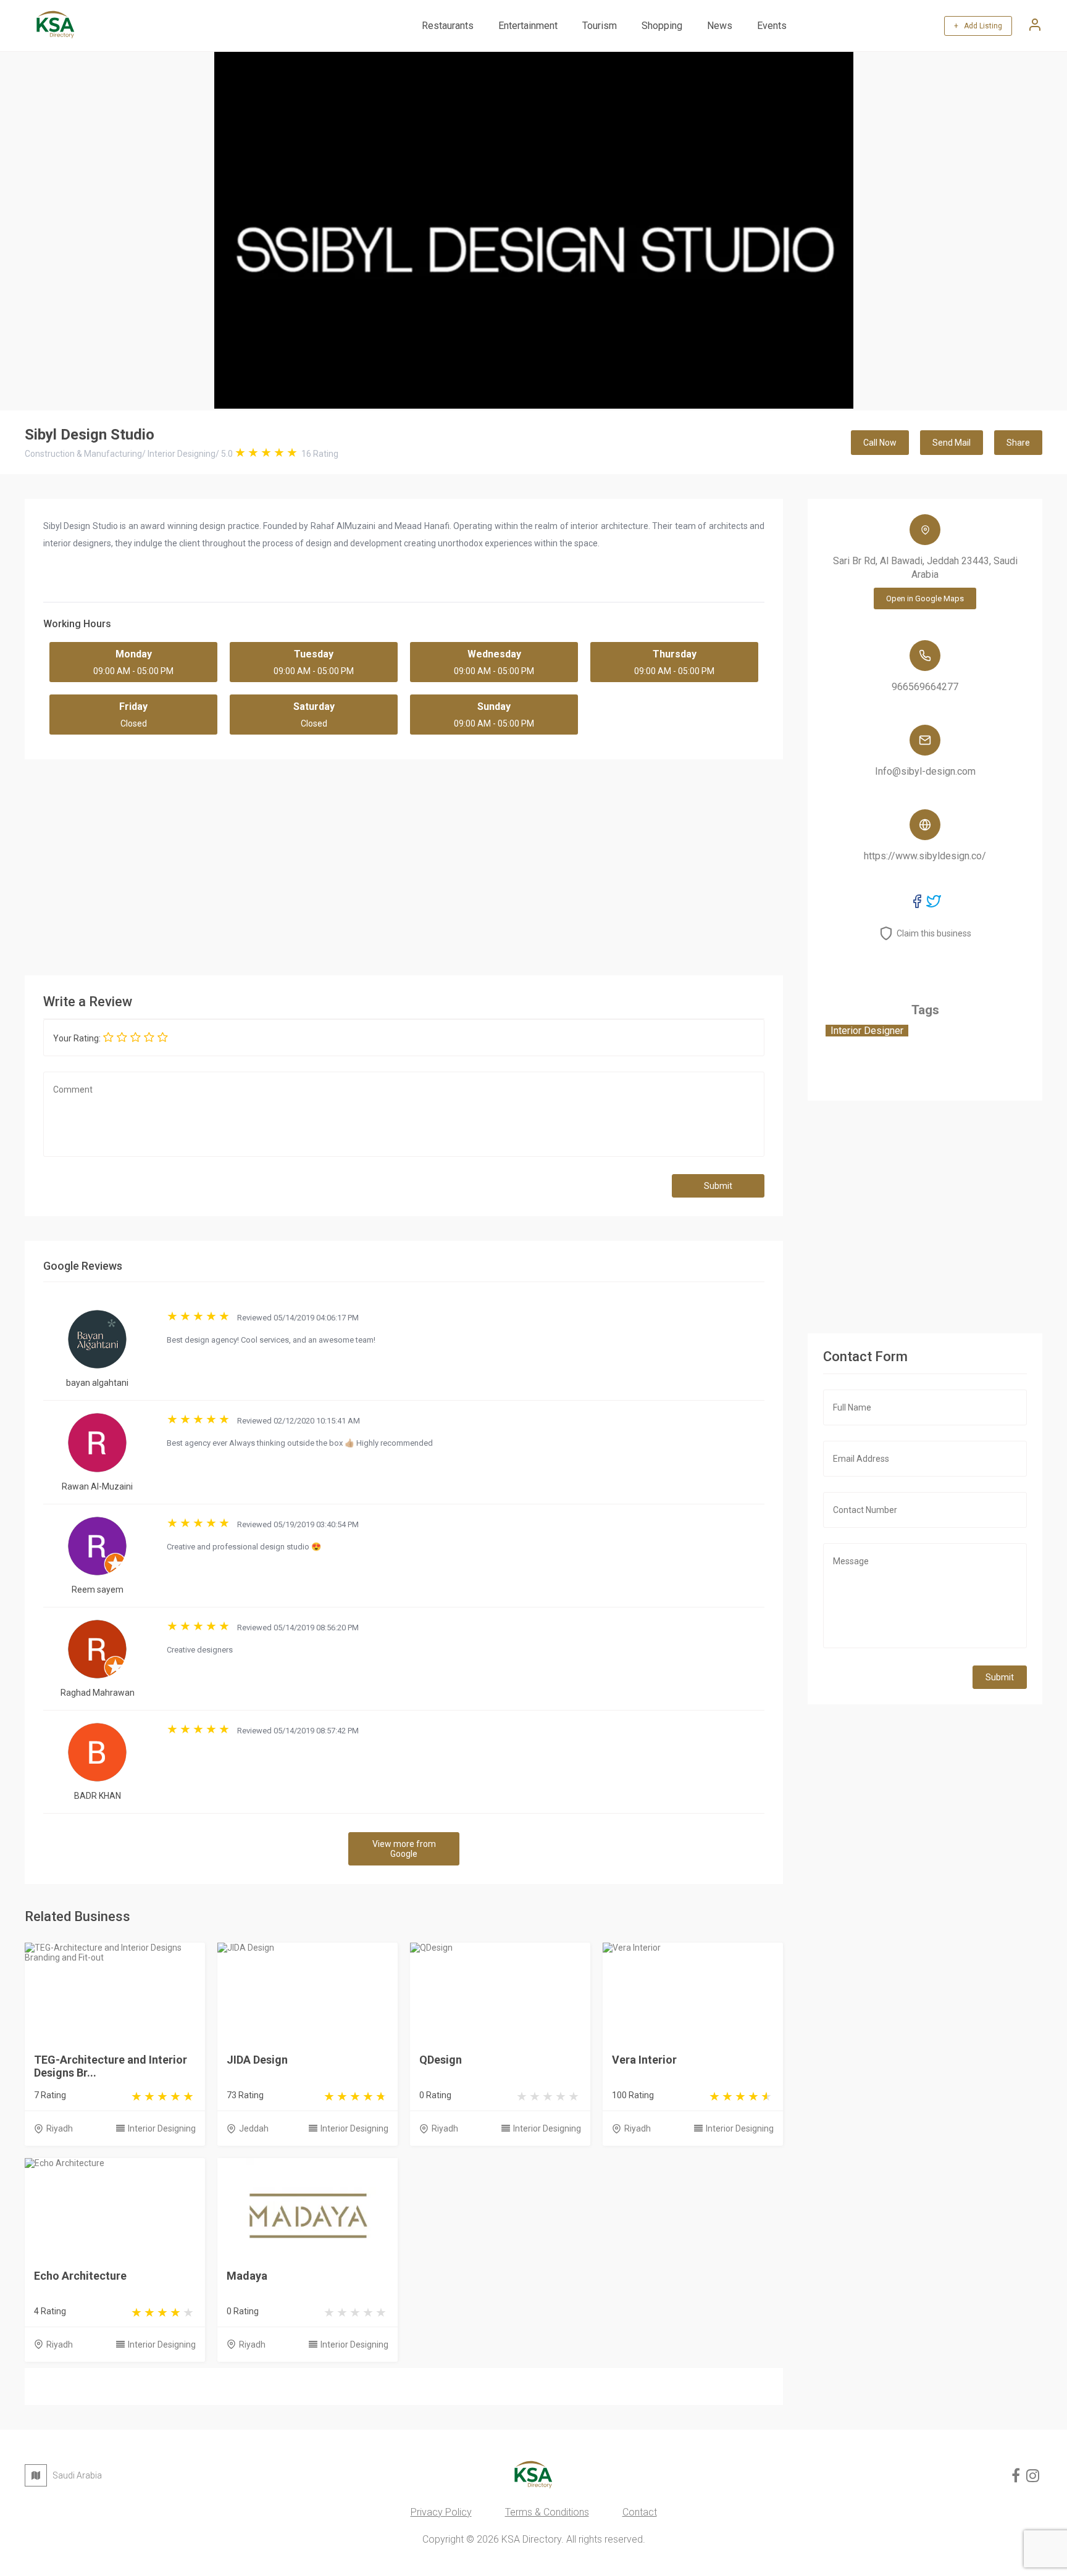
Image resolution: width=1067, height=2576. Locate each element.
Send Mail (952, 443)
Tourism (600, 26)
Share (1018, 443)
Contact (640, 2512)
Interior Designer (867, 1031)
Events (772, 26)
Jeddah (254, 2128)
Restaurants (448, 26)
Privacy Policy (441, 2512)
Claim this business (934, 933)
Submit (718, 1186)
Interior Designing (162, 2128)
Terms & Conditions (547, 2512)
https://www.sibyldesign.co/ (925, 856)
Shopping (662, 26)
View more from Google (404, 1849)
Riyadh (60, 2128)
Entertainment (528, 26)
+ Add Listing (978, 26)
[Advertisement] (404, 864)
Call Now (880, 443)
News (720, 26)
